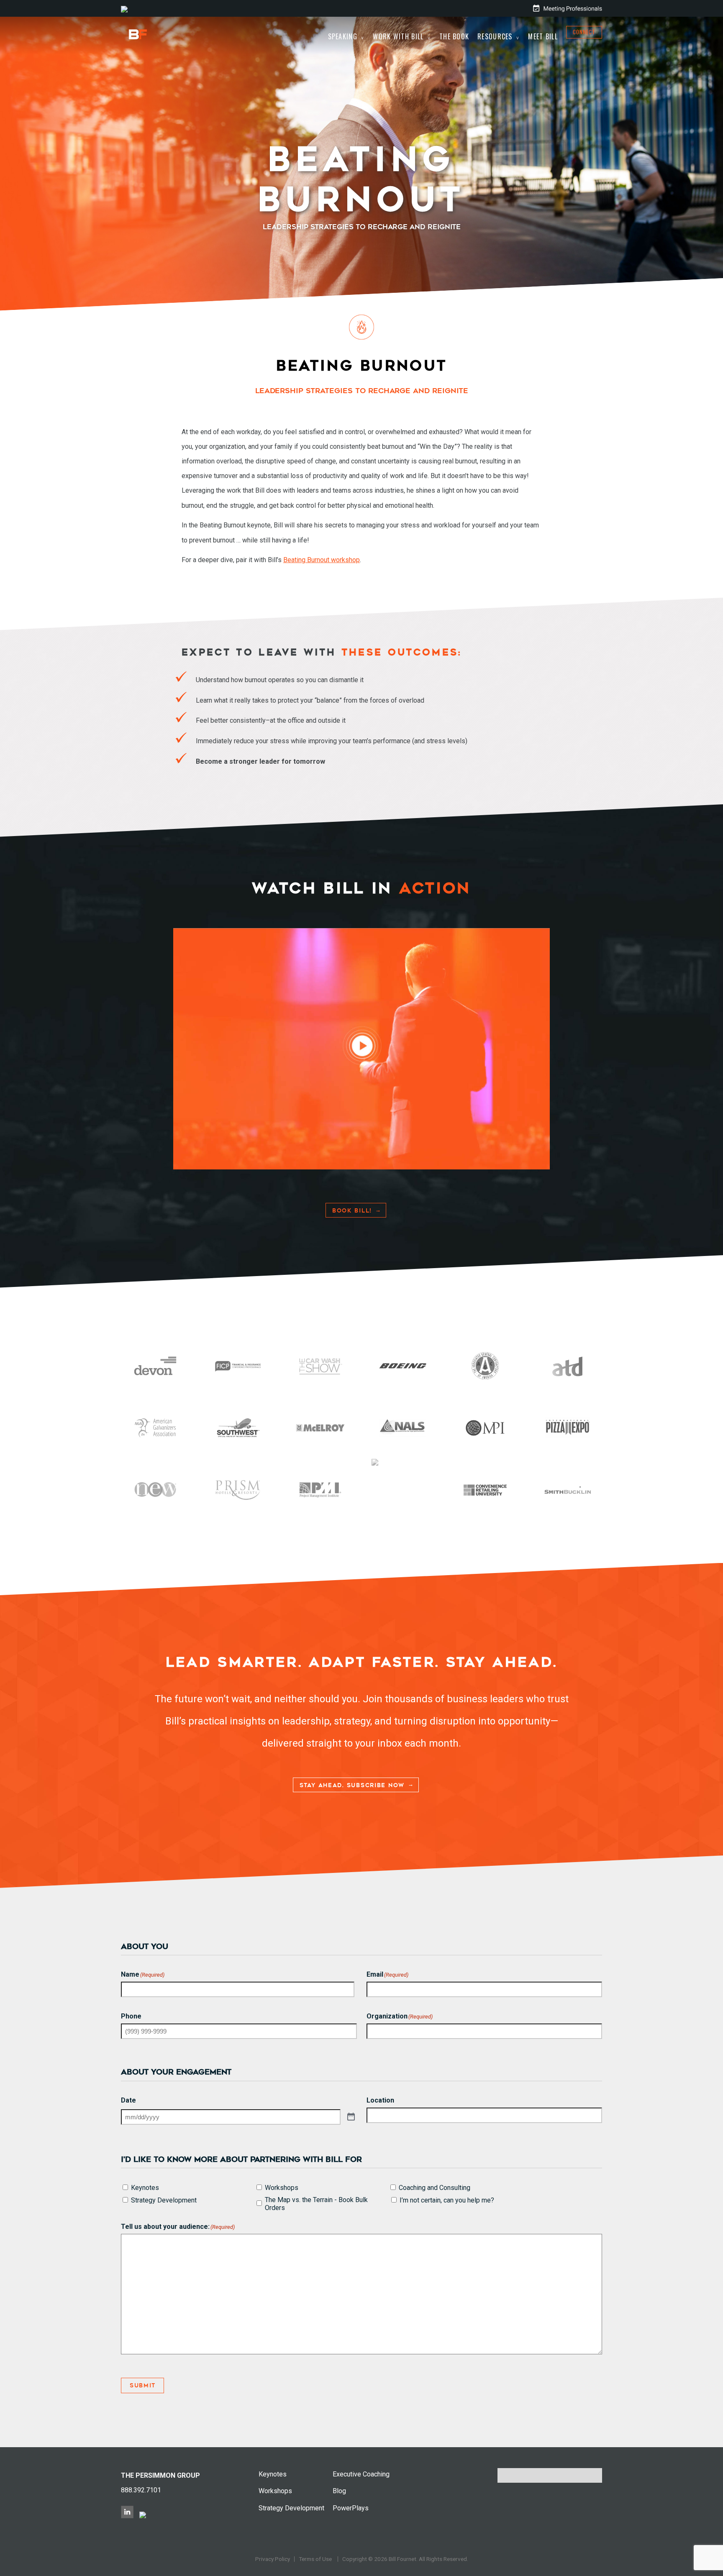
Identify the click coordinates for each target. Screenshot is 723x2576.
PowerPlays (351, 2508)
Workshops (282, 2188)
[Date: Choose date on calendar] (351, 2117)
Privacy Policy (273, 2559)
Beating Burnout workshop (322, 560)
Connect (584, 32)
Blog (339, 2491)
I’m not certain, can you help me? (447, 2200)
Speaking (343, 36)
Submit (142, 2385)
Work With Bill (398, 36)
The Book (454, 36)
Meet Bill (543, 36)
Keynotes (145, 2188)
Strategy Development (164, 2200)
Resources (495, 36)
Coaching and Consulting (435, 2188)
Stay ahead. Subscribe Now (352, 1785)
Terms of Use (315, 2559)
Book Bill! (352, 1211)
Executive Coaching (361, 2474)
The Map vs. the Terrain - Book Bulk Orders (316, 2204)
